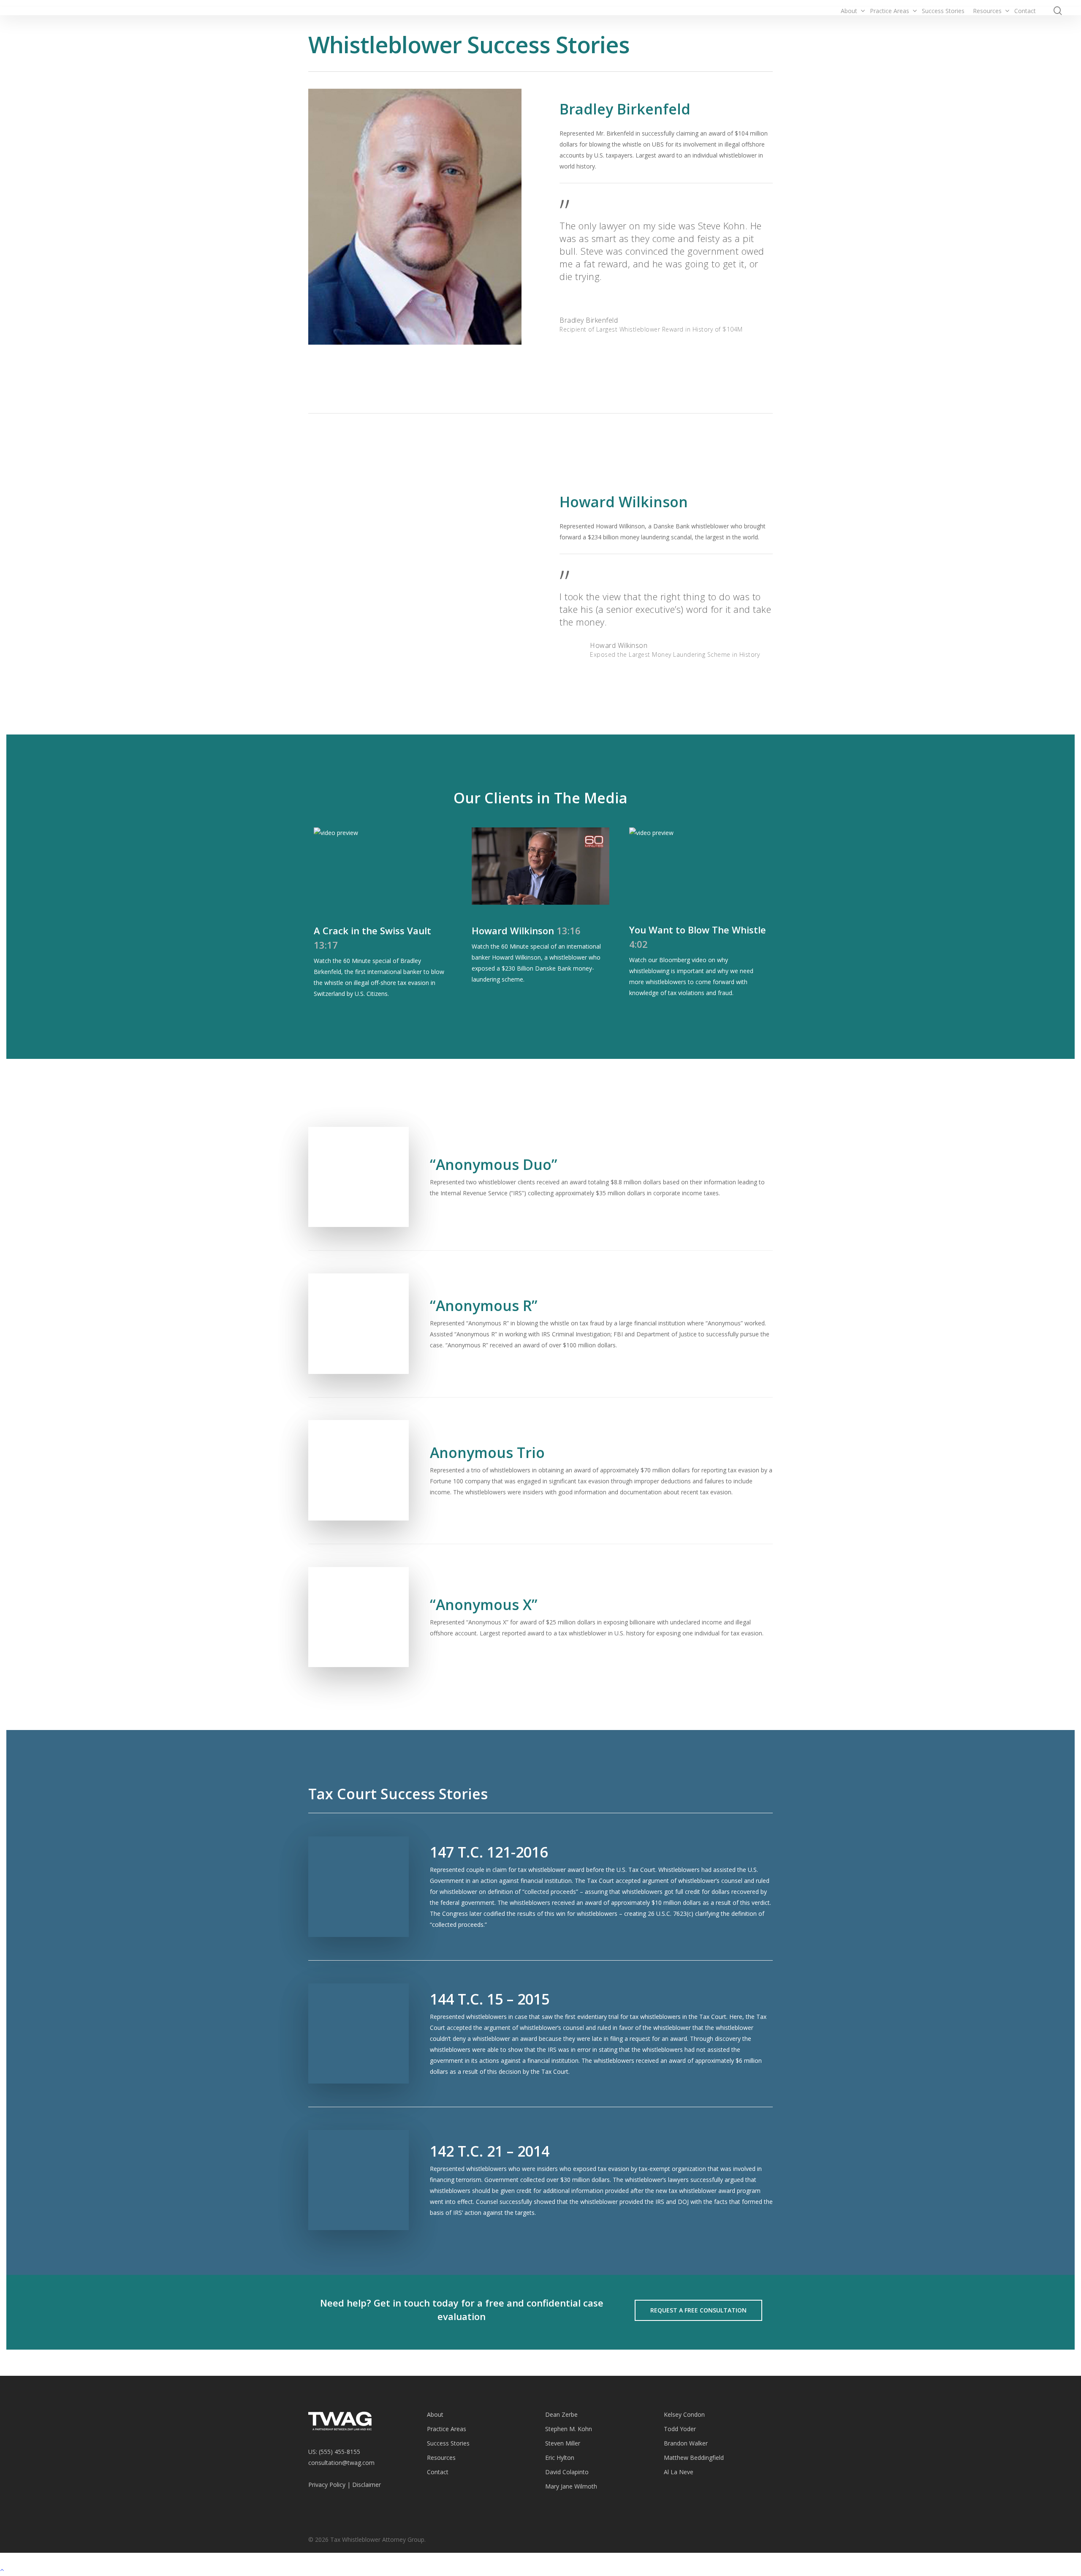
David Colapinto (567, 2472)
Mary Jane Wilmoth (571, 2486)
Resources (441, 2458)
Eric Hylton (560, 2458)
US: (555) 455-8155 (334, 2452)
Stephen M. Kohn (569, 2429)
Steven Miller (563, 2443)
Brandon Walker (686, 2443)
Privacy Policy (327, 2485)
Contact (438, 2472)
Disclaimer (367, 2485)
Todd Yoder (680, 2429)
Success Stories (448, 2443)
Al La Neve (679, 2472)
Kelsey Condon (684, 2414)
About (435, 2414)
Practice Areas (447, 2429)
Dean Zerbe (561, 2414)
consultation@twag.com (341, 2463)
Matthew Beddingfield (694, 2458)
